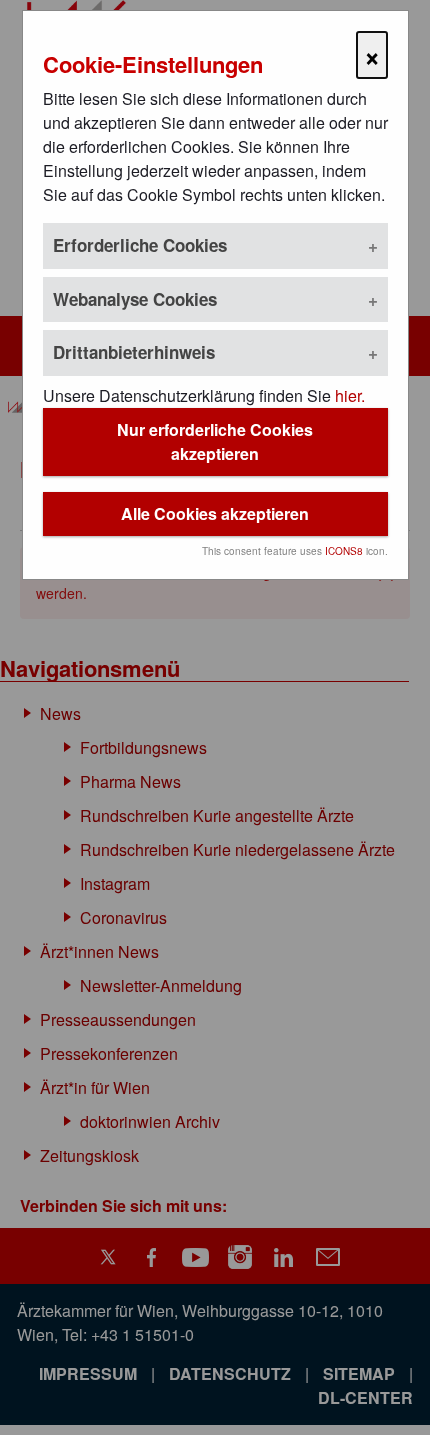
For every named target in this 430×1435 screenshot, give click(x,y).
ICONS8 (344, 551)
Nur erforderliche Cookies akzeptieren (215, 441)
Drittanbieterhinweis (134, 352)
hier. (350, 395)
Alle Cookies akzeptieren (215, 513)
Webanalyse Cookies (135, 299)
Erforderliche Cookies (140, 245)
